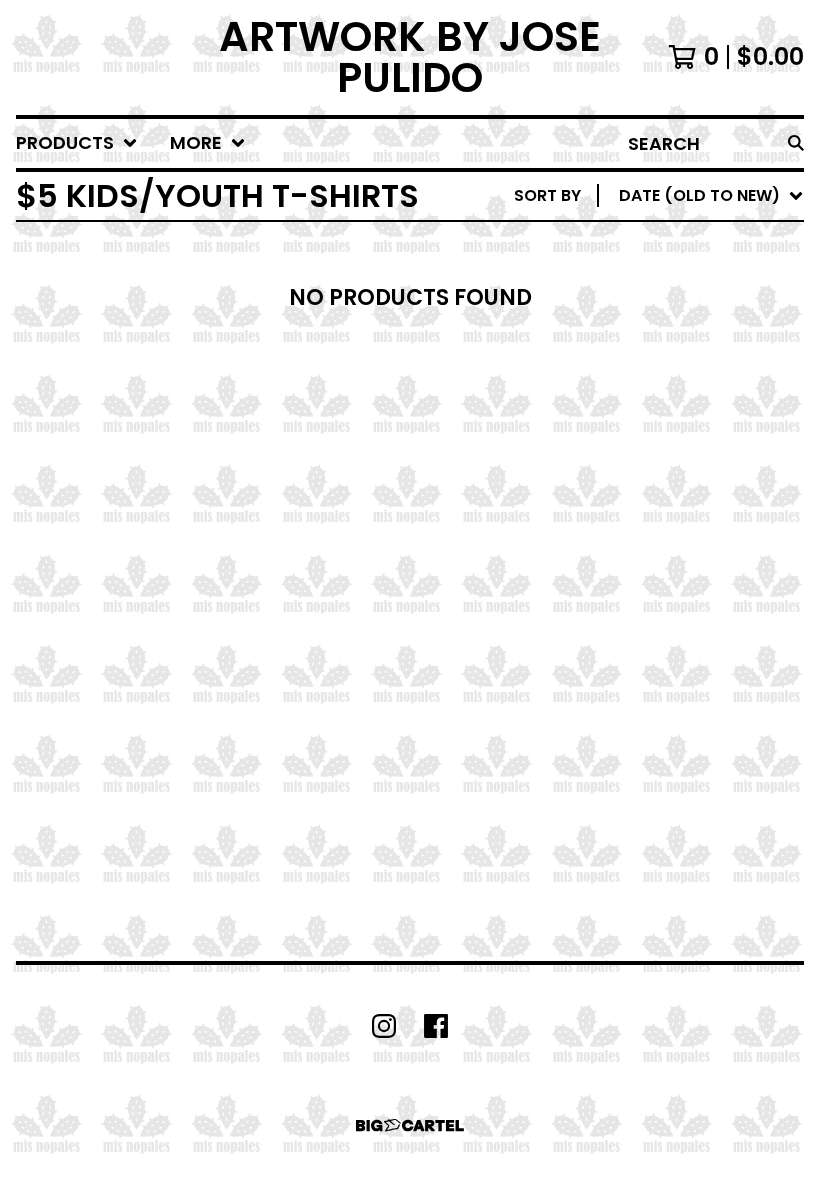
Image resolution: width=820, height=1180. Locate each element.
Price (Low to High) (664, 471)
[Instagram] (384, 1026)
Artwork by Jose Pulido (410, 57)
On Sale (610, 279)
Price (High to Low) (664, 503)
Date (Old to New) (658, 439)
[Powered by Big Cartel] (410, 1125)
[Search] (796, 143)
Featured (617, 247)
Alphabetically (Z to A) (681, 375)
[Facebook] (436, 1026)
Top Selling (627, 311)
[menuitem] (77, 143)
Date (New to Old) (658, 407)
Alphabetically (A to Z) (681, 343)
